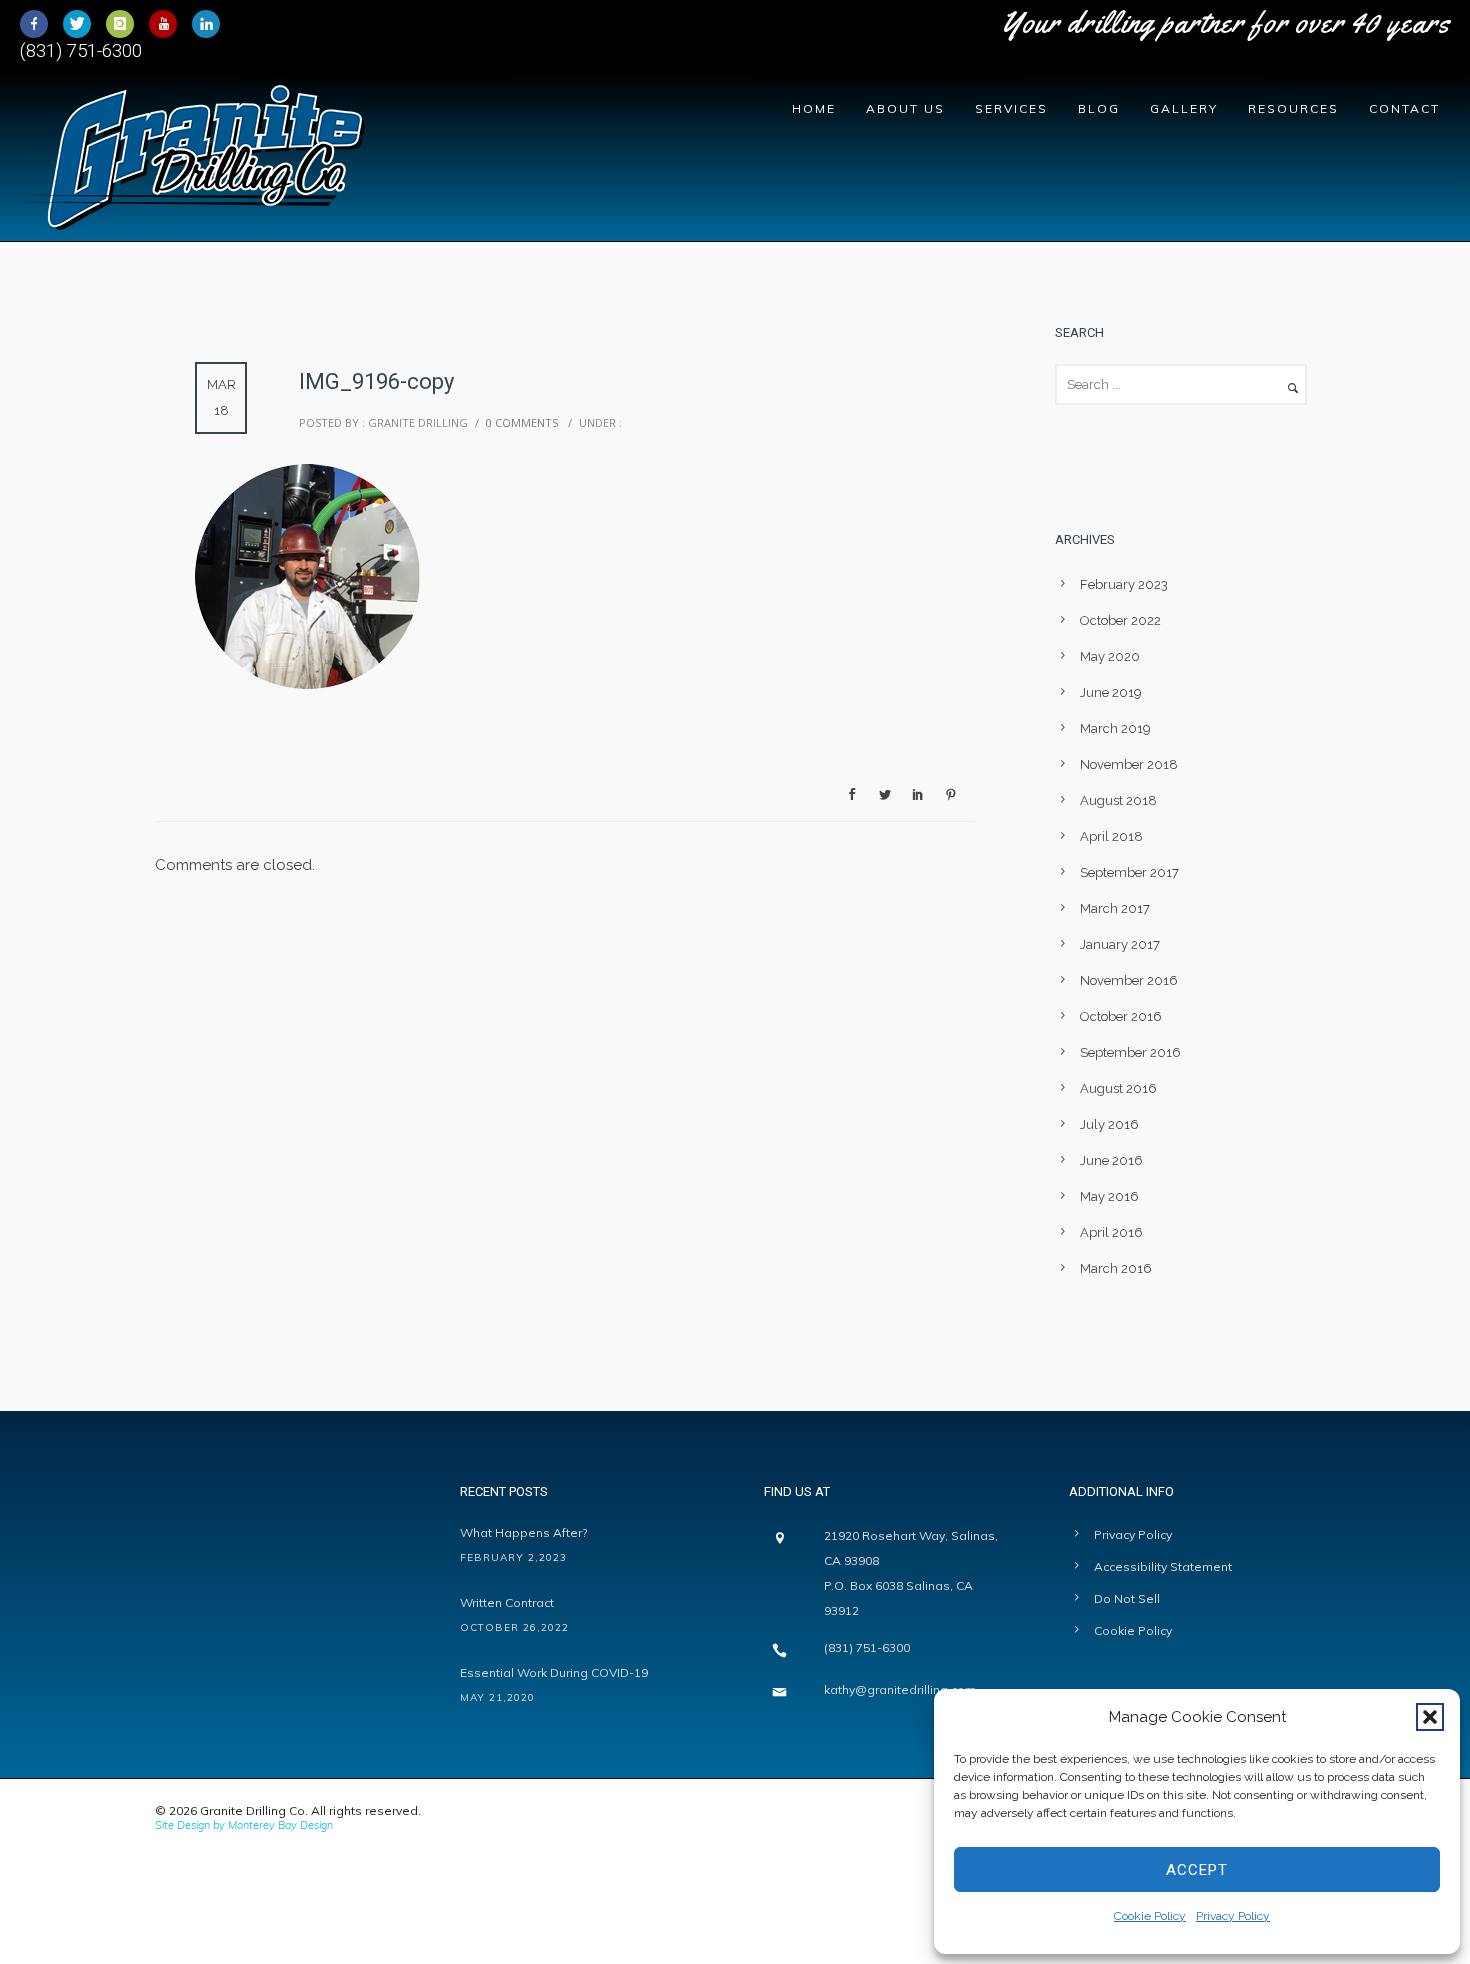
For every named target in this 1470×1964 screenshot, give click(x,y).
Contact (1404, 108)
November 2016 (1129, 980)
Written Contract (507, 1602)
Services (1011, 108)
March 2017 (1115, 908)
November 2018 (1129, 764)
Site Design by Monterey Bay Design (244, 1825)
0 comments (522, 422)
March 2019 (1115, 728)
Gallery (1184, 108)
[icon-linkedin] (206, 24)
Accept (1197, 1870)
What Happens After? (523, 1532)
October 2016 (1121, 1016)
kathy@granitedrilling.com (900, 1689)
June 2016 (1111, 1160)
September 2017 (1129, 872)
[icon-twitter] (82, 24)
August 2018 (1118, 800)
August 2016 (1118, 1088)
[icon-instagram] (125, 24)
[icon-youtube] (168, 24)
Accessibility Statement (1163, 1566)
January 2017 (1120, 944)
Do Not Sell (1127, 1598)
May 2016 (1109, 1196)
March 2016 (1116, 1268)
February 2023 (1124, 584)
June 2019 (1111, 692)
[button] (1430, 1717)
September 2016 (1130, 1052)
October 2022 (1120, 620)
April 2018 (1111, 836)
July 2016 (1109, 1124)
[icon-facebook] (39, 24)
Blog (1099, 108)
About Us (905, 108)
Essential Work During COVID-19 (554, 1672)
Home (814, 108)
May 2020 (1110, 656)
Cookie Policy (1150, 1916)
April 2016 (1111, 1232)
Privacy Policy (1233, 1916)
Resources (1293, 108)
